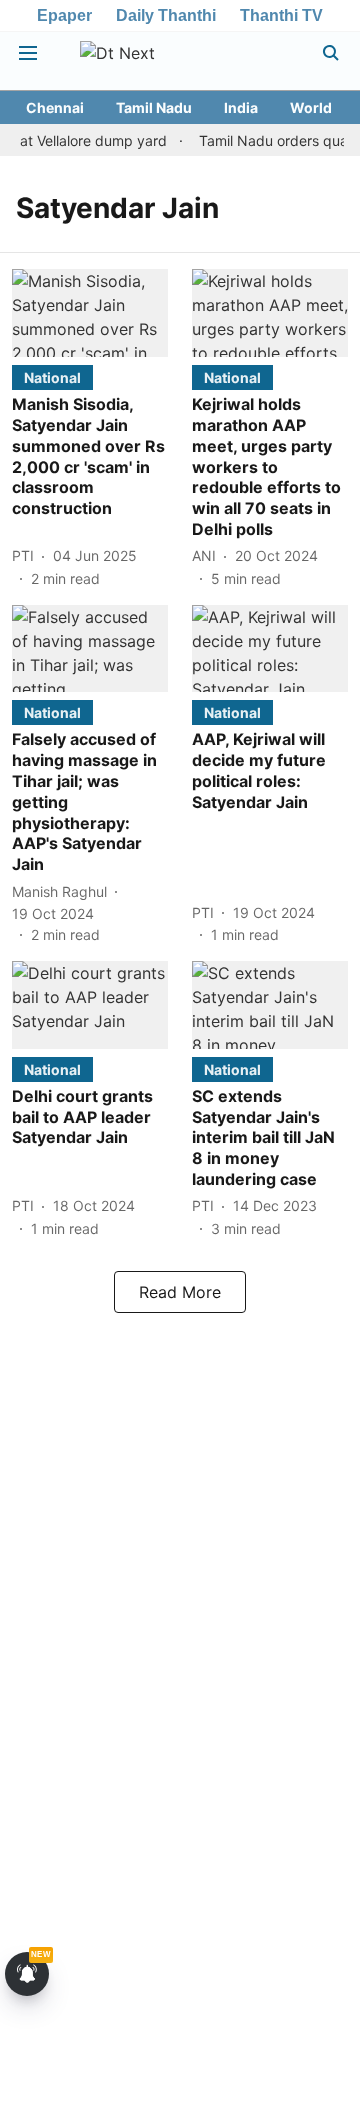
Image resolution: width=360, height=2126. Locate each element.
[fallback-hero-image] (90, 313)
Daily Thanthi (166, 15)
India (241, 107)
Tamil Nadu (154, 107)
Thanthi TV (281, 15)
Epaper (64, 15)
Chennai (55, 107)
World (311, 107)
